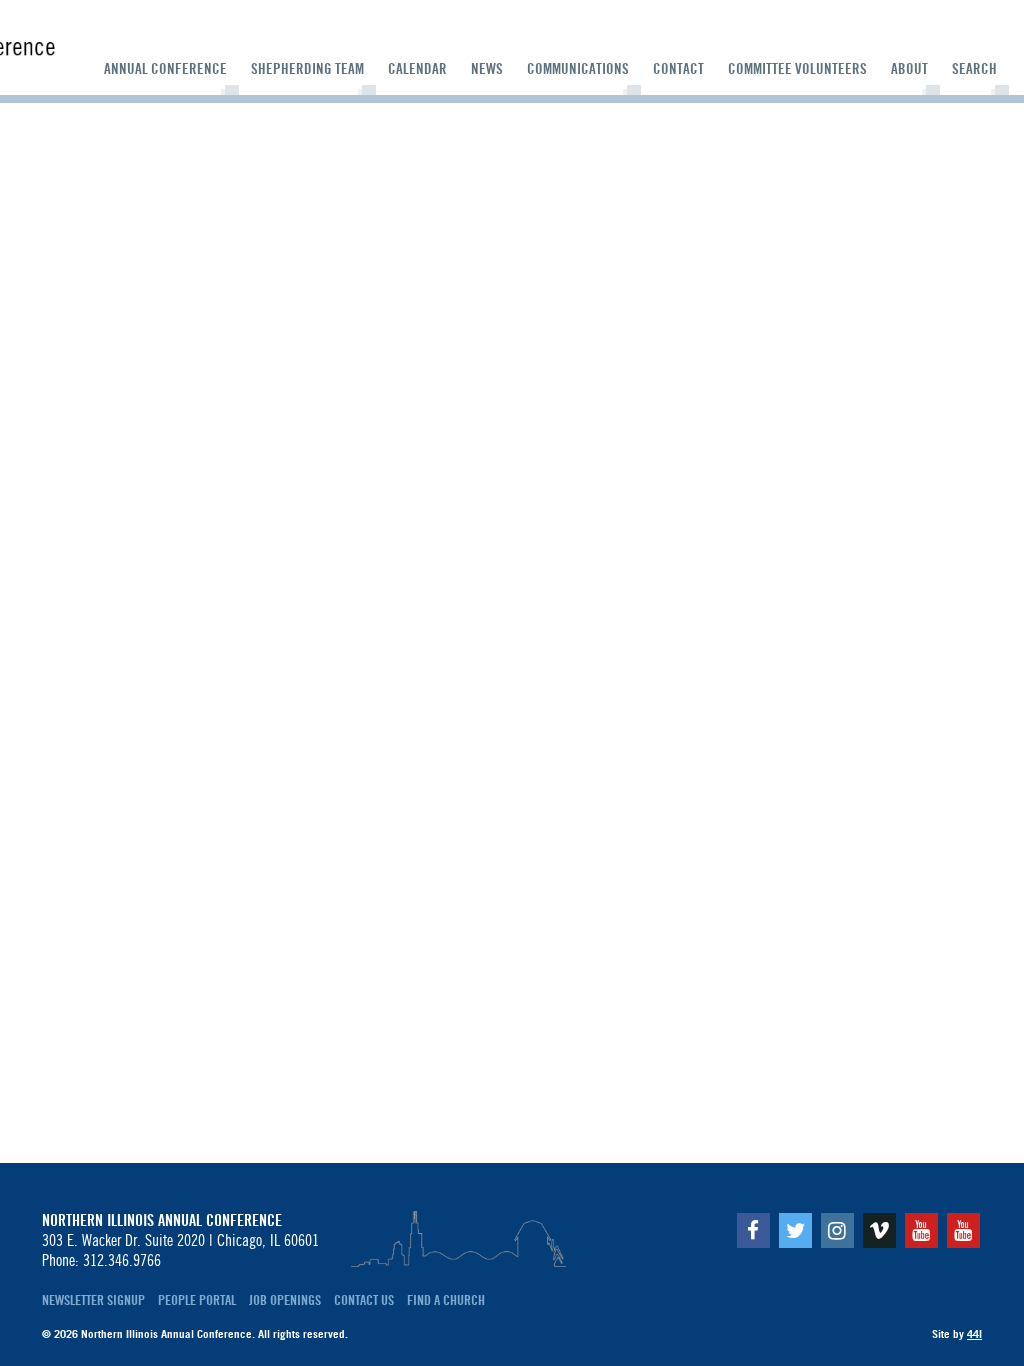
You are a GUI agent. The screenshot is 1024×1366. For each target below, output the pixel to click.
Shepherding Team (307, 69)
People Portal (197, 1300)
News (487, 69)
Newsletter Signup (93, 1300)
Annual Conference (165, 69)
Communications (578, 69)
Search (974, 69)
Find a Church (446, 1300)
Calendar (417, 69)
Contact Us (364, 1300)
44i (974, 1334)
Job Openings (285, 1300)
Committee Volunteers (797, 69)
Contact (678, 69)
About (909, 69)
